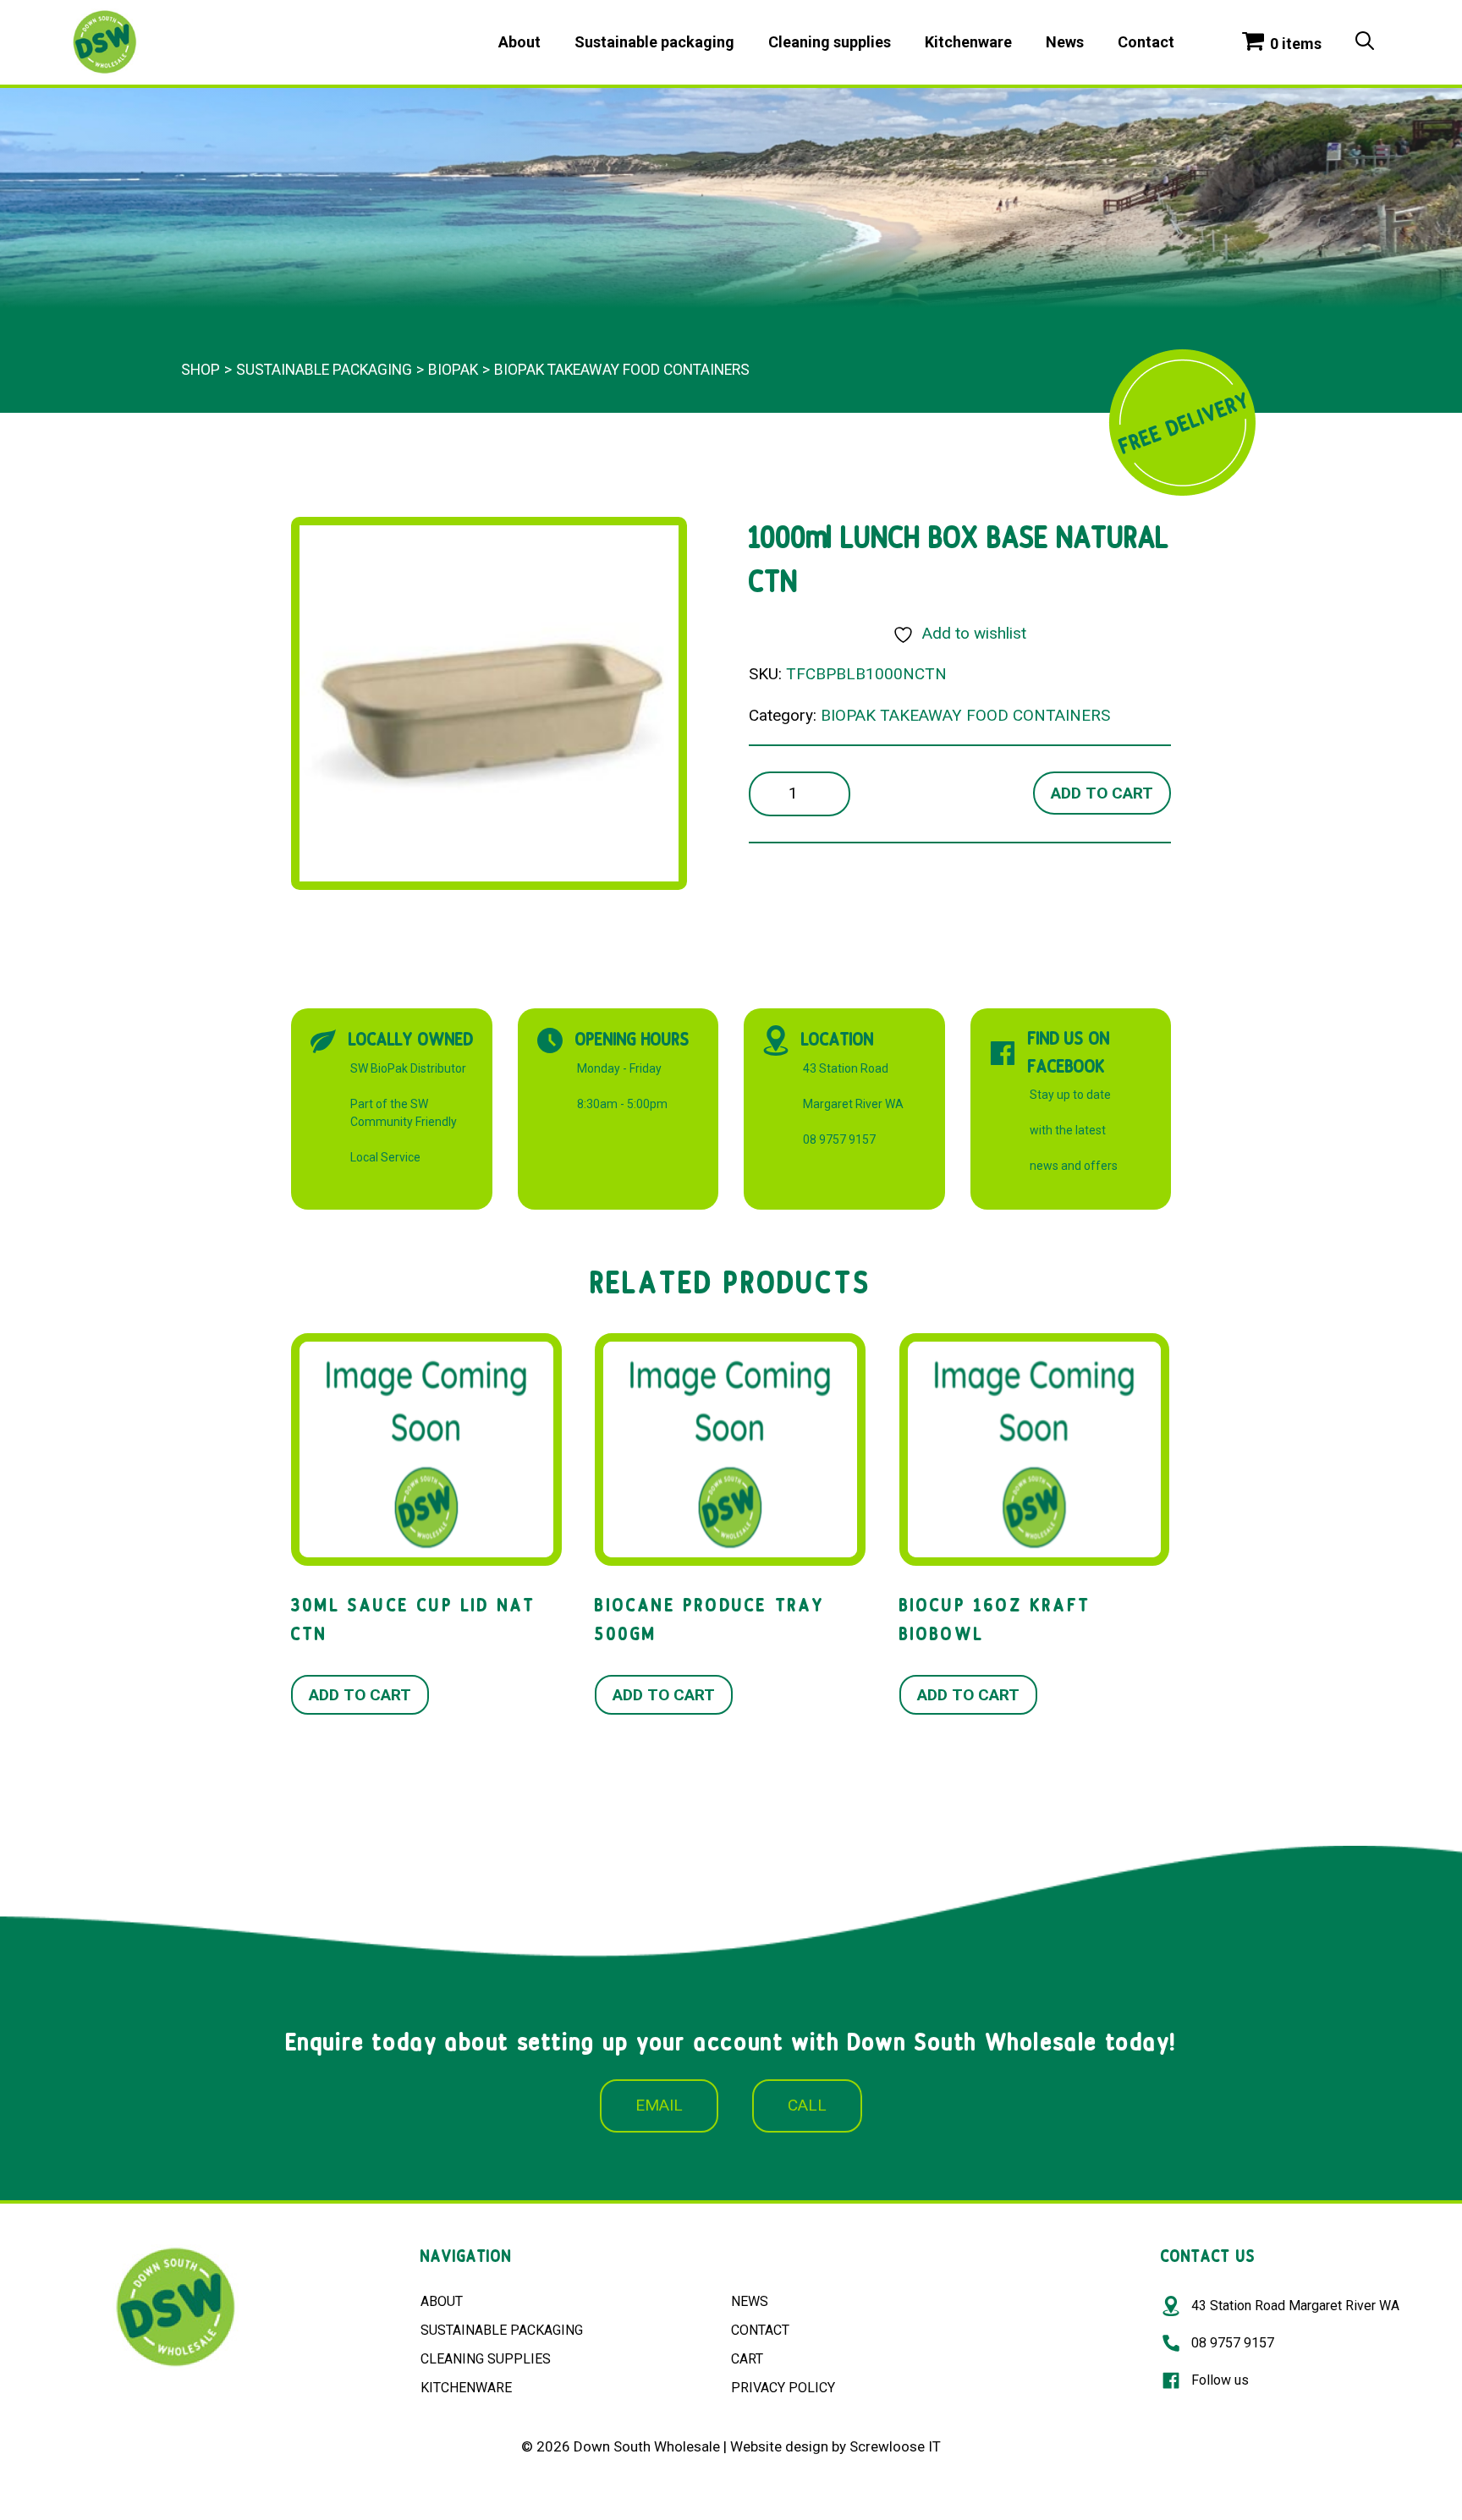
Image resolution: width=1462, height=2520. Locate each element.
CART (747, 2359)
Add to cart (1102, 793)
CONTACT (760, 2330)
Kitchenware (968, 42)
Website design (779, 2446)
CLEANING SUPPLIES (486, 2359)
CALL (807, 2105)
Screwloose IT (895, 2446)
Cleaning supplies (830, 42)
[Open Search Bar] (1365, 42)
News (1065, 42)
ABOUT (442, 2301)
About (519, 42)
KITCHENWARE (466, 2388)
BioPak (453, 370)
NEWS (750, 2301)
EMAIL (659, 2105)
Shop (201, 370)
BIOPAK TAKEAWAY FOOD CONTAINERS (622, 370)
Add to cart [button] (360, 1695)
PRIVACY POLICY (783, 2388)
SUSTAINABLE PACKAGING (502, 2330)
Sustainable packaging (654, 42)
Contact (1146, 42)
